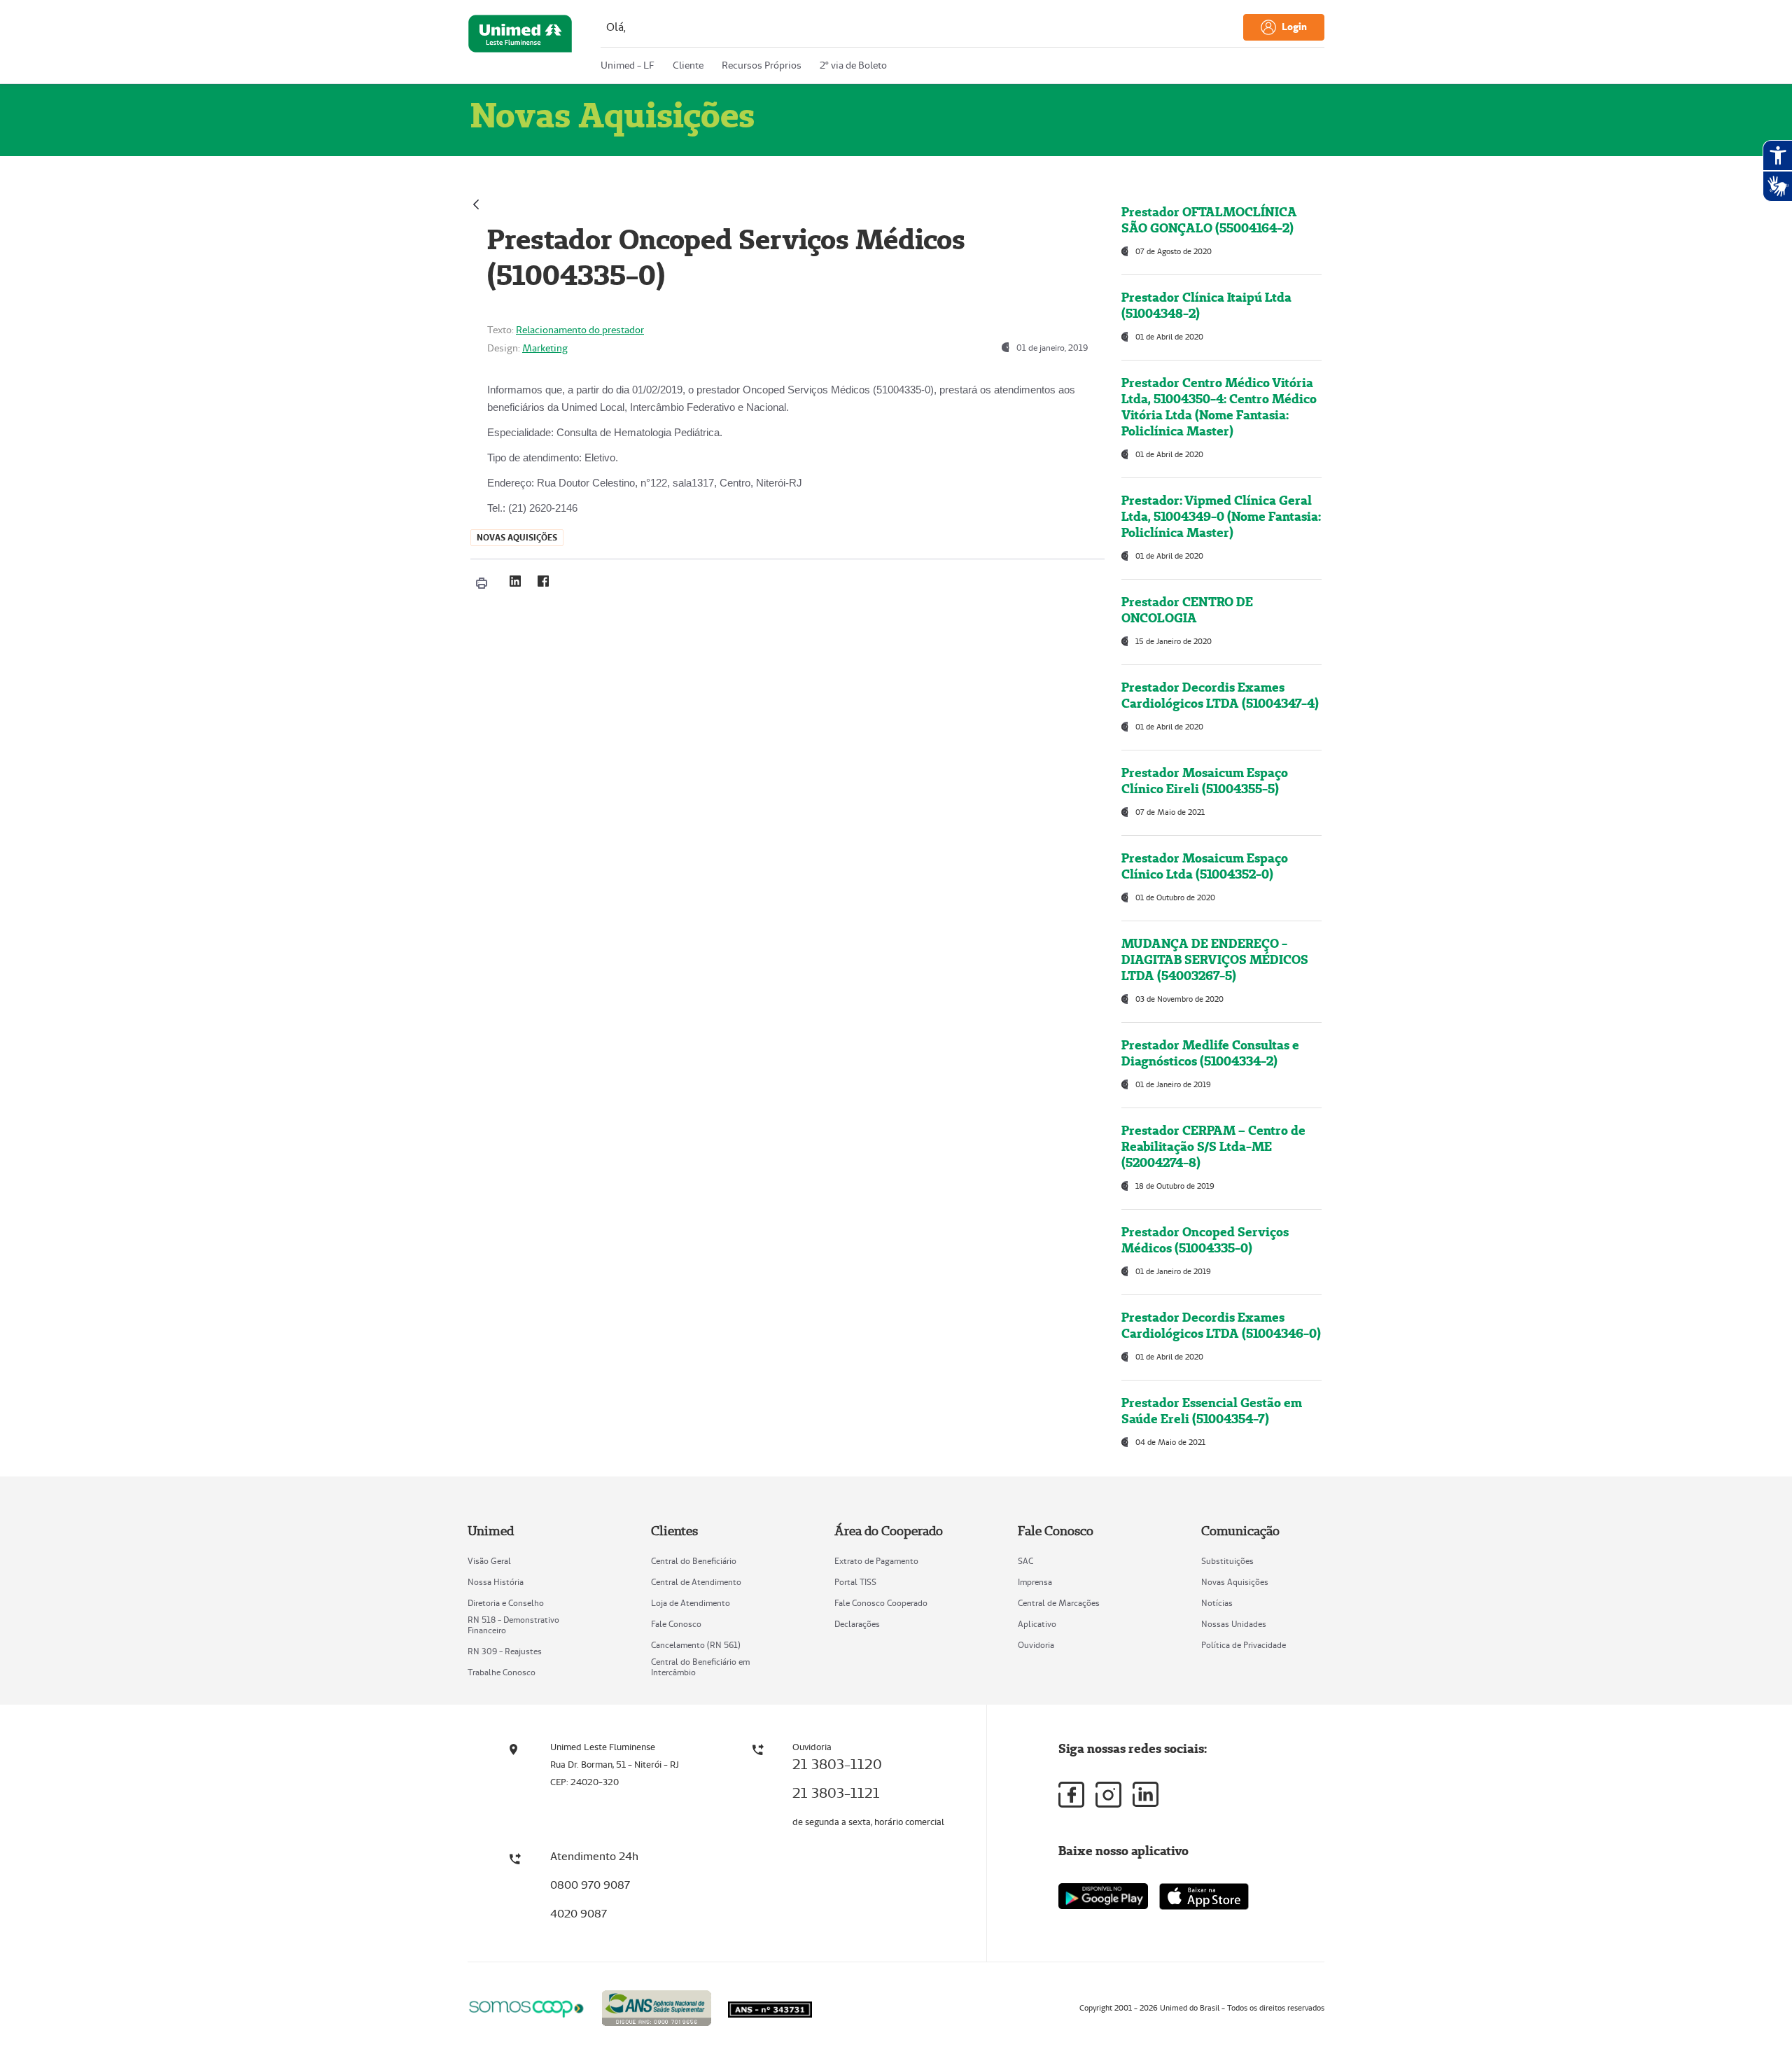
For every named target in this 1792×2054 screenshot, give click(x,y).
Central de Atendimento (696, 1582)
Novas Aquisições (1235, 1582)
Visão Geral (489, 1561)
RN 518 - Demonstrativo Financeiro (513, 1625)
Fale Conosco (676, 1624)
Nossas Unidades (1234, 1624)
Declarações (857, 1624)
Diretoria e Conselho (506, 1603)
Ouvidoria (1036, 1645)
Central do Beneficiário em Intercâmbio (700, 1667)
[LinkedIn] (515, 581)
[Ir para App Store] (1204, 1896)
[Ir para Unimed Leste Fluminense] (520, 45)
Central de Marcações (1059, 1603)
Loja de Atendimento (691, 1603)
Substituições (1227, 1561)
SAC (1025, 1561)
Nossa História (496, 1582)
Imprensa (1035, 1582)
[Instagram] (1108, 1795)
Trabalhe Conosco (502, 1672)
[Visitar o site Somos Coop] (526, 2007)
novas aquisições (517, 537)
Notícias (1217, 1603)
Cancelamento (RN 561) (696, 1645)
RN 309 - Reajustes (505, 1651)
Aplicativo (1037, 1624)
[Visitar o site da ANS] (657, 2006)
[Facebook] (543, 581)
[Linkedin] (1146, 1794)
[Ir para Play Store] (1103, 1896)
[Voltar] (476, 203)
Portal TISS (855, 1582)
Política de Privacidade (1244, 1645)
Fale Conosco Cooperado (881, 1603)
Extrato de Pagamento (876, 1561)
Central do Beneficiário (694, 1561)
